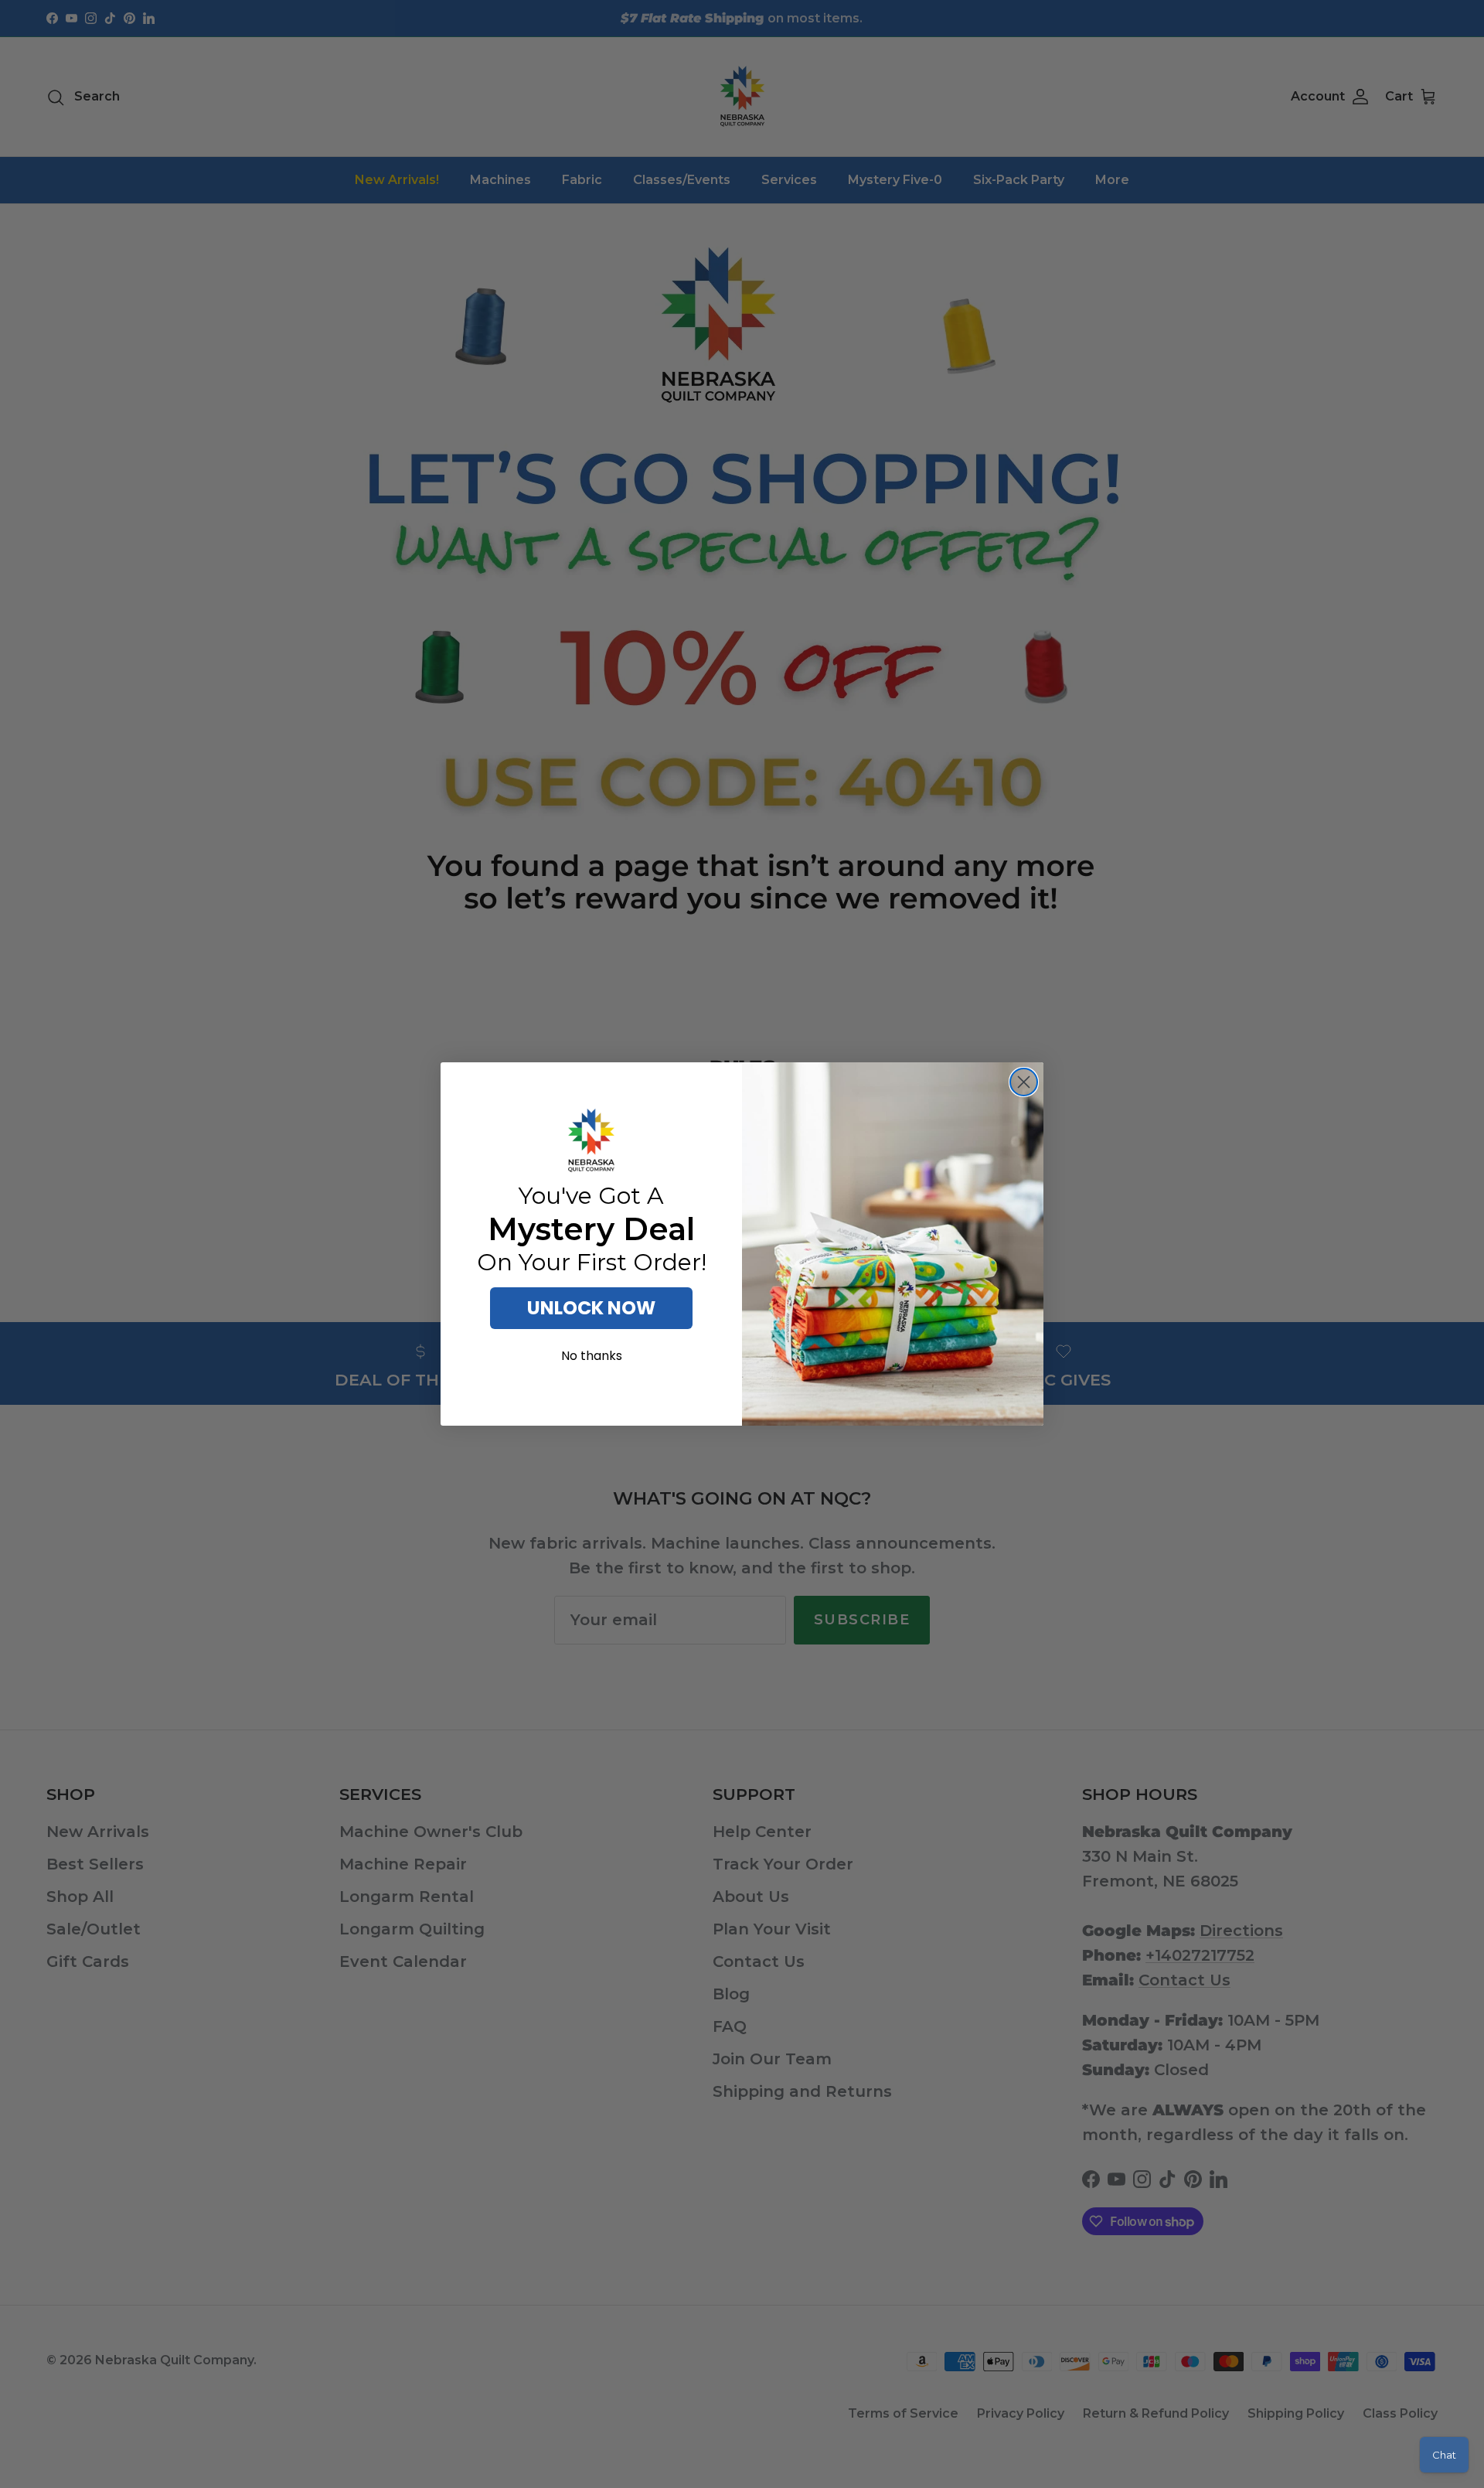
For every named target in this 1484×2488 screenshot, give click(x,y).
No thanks (592, 1356)
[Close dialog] (1024, 1082)
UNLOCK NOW (591, 1308)
